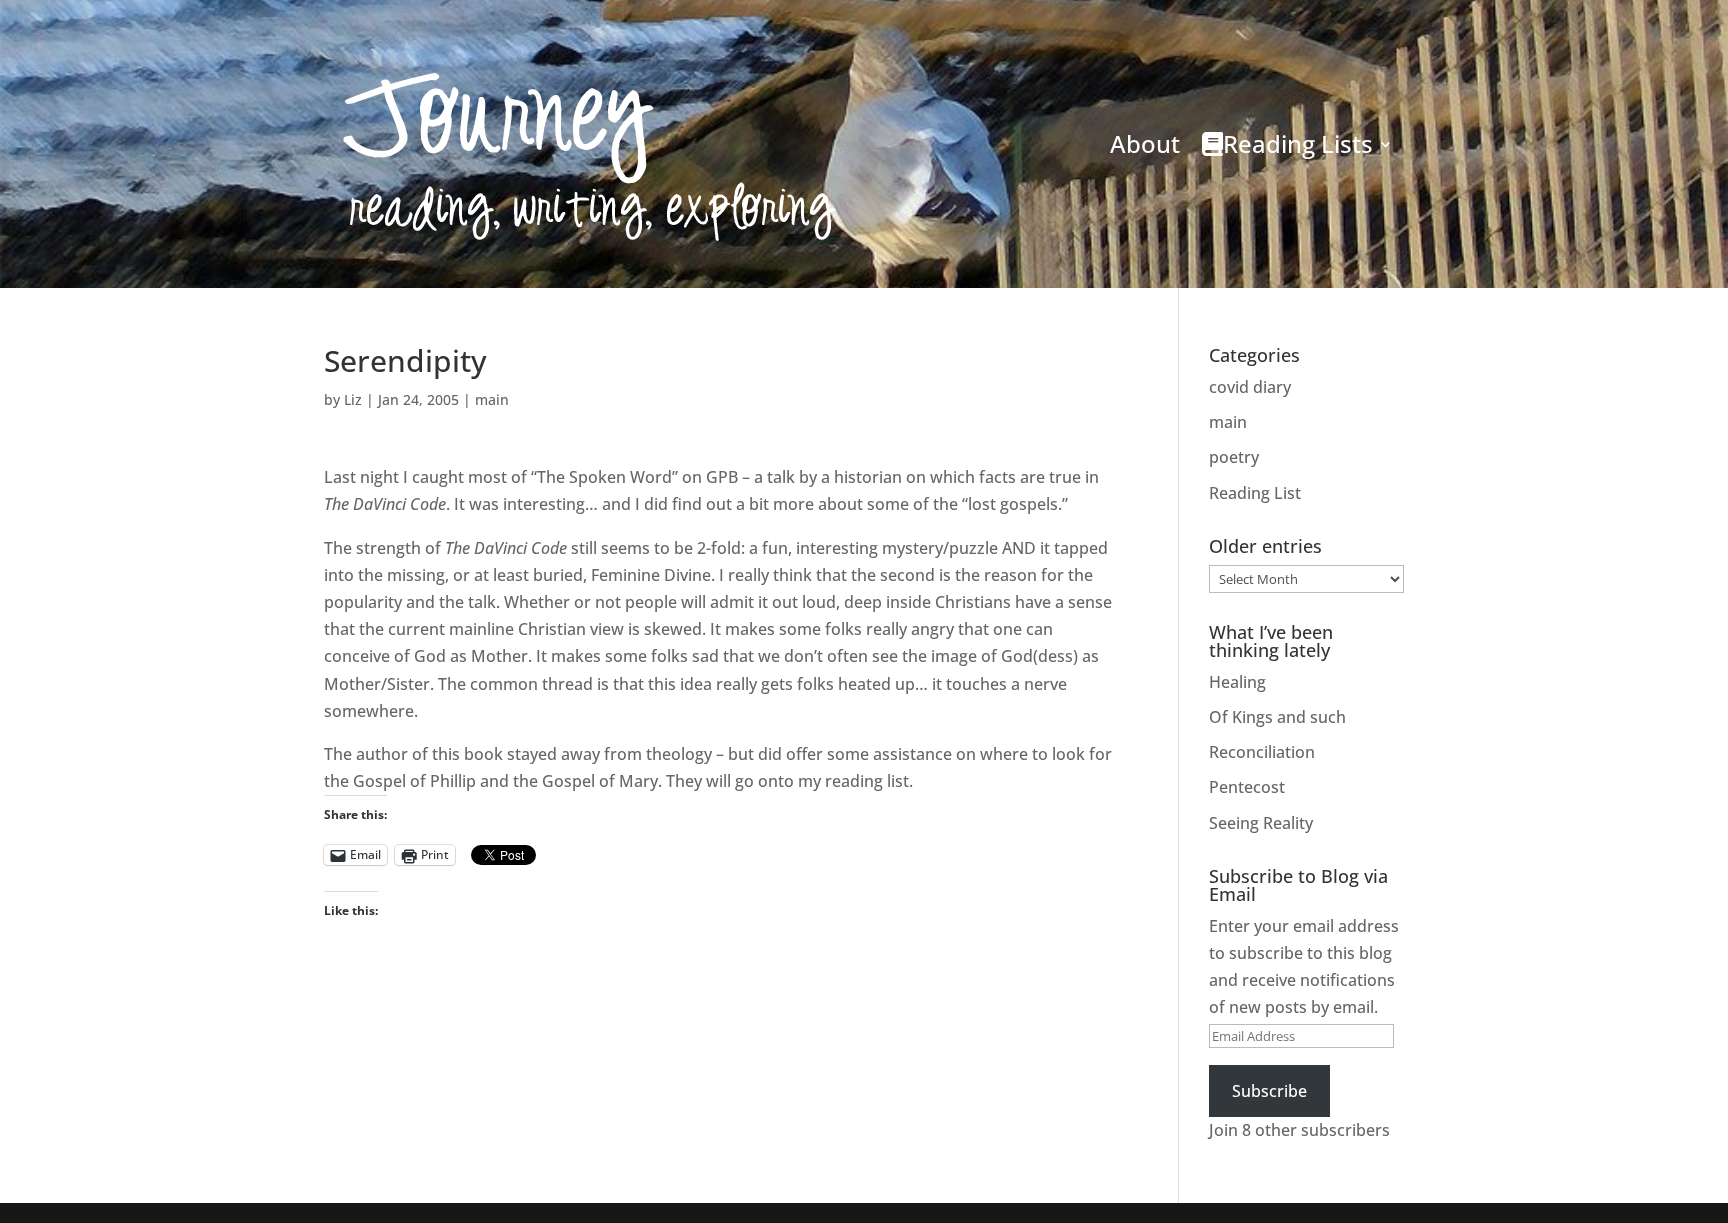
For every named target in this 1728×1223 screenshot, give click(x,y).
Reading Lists (1298, 143)
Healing (1237, 682)
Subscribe (1269, 1091)
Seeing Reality (1261, 823)
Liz (353, 399)
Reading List (1255, 493)
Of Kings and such (1277, 717)
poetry (1234, 457)
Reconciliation (1262, 752)
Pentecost (1247, 787)
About (1145, 143)
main (492, 399)
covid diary (1250, 387)
